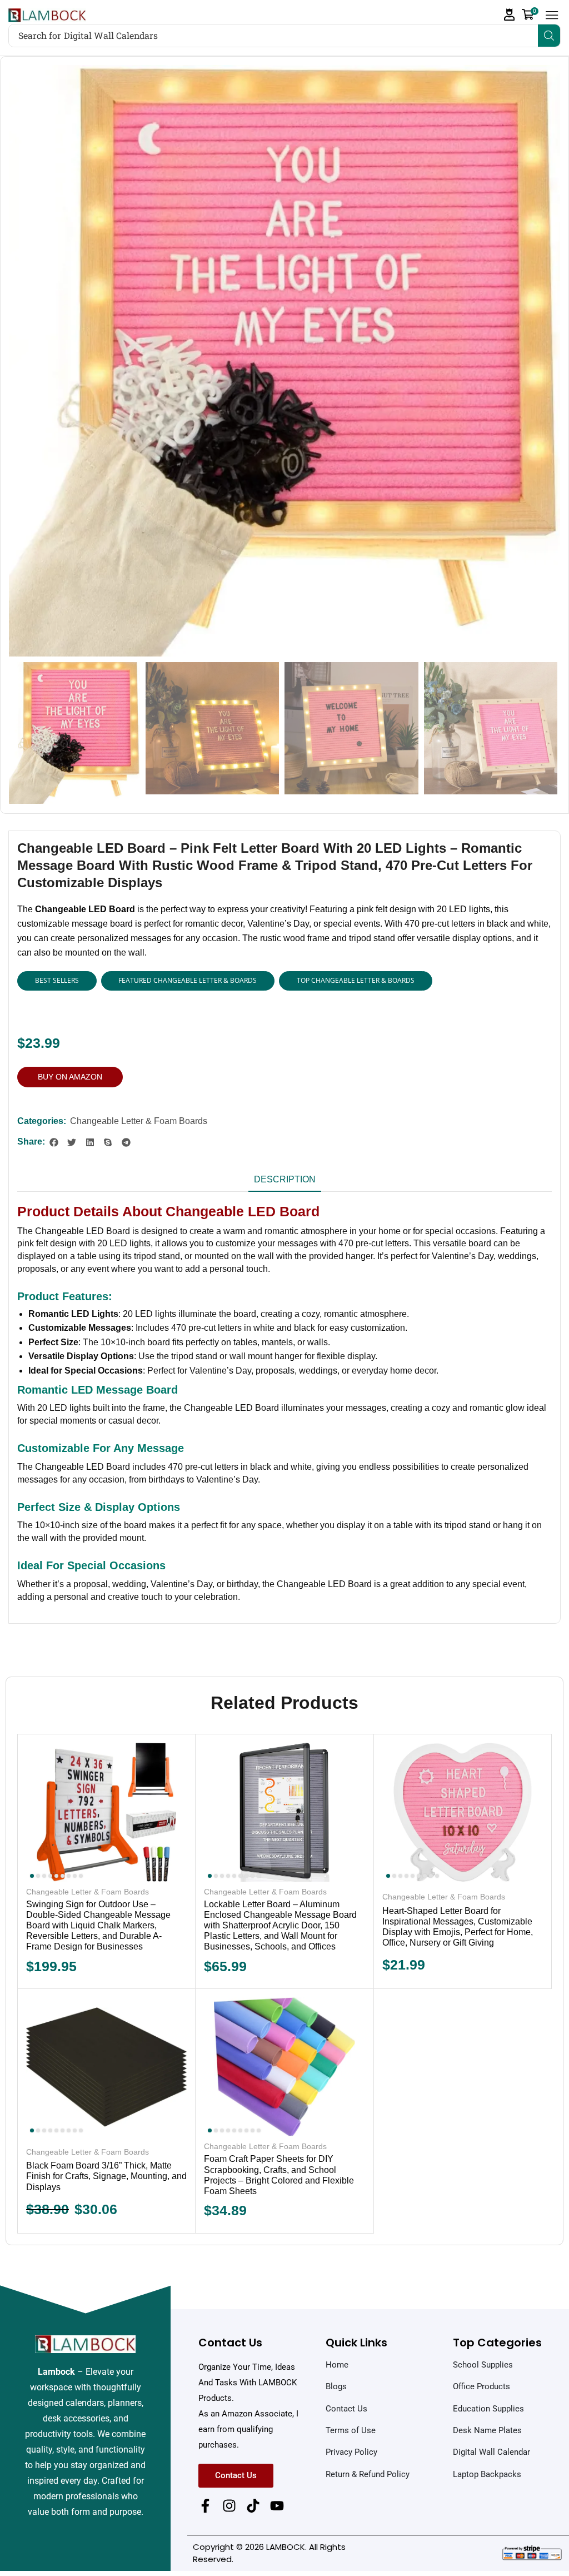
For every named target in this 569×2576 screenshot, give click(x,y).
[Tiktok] (253, 2506)
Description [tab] (285, 1179)
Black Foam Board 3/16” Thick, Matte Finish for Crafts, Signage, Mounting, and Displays (106, 2176)
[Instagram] (229, 2506)
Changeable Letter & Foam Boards (139, 1121)
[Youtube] (277, 2506)
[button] (510, 15)
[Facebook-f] (205, 2506)
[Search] (549, 36)
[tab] (285, 1183)
